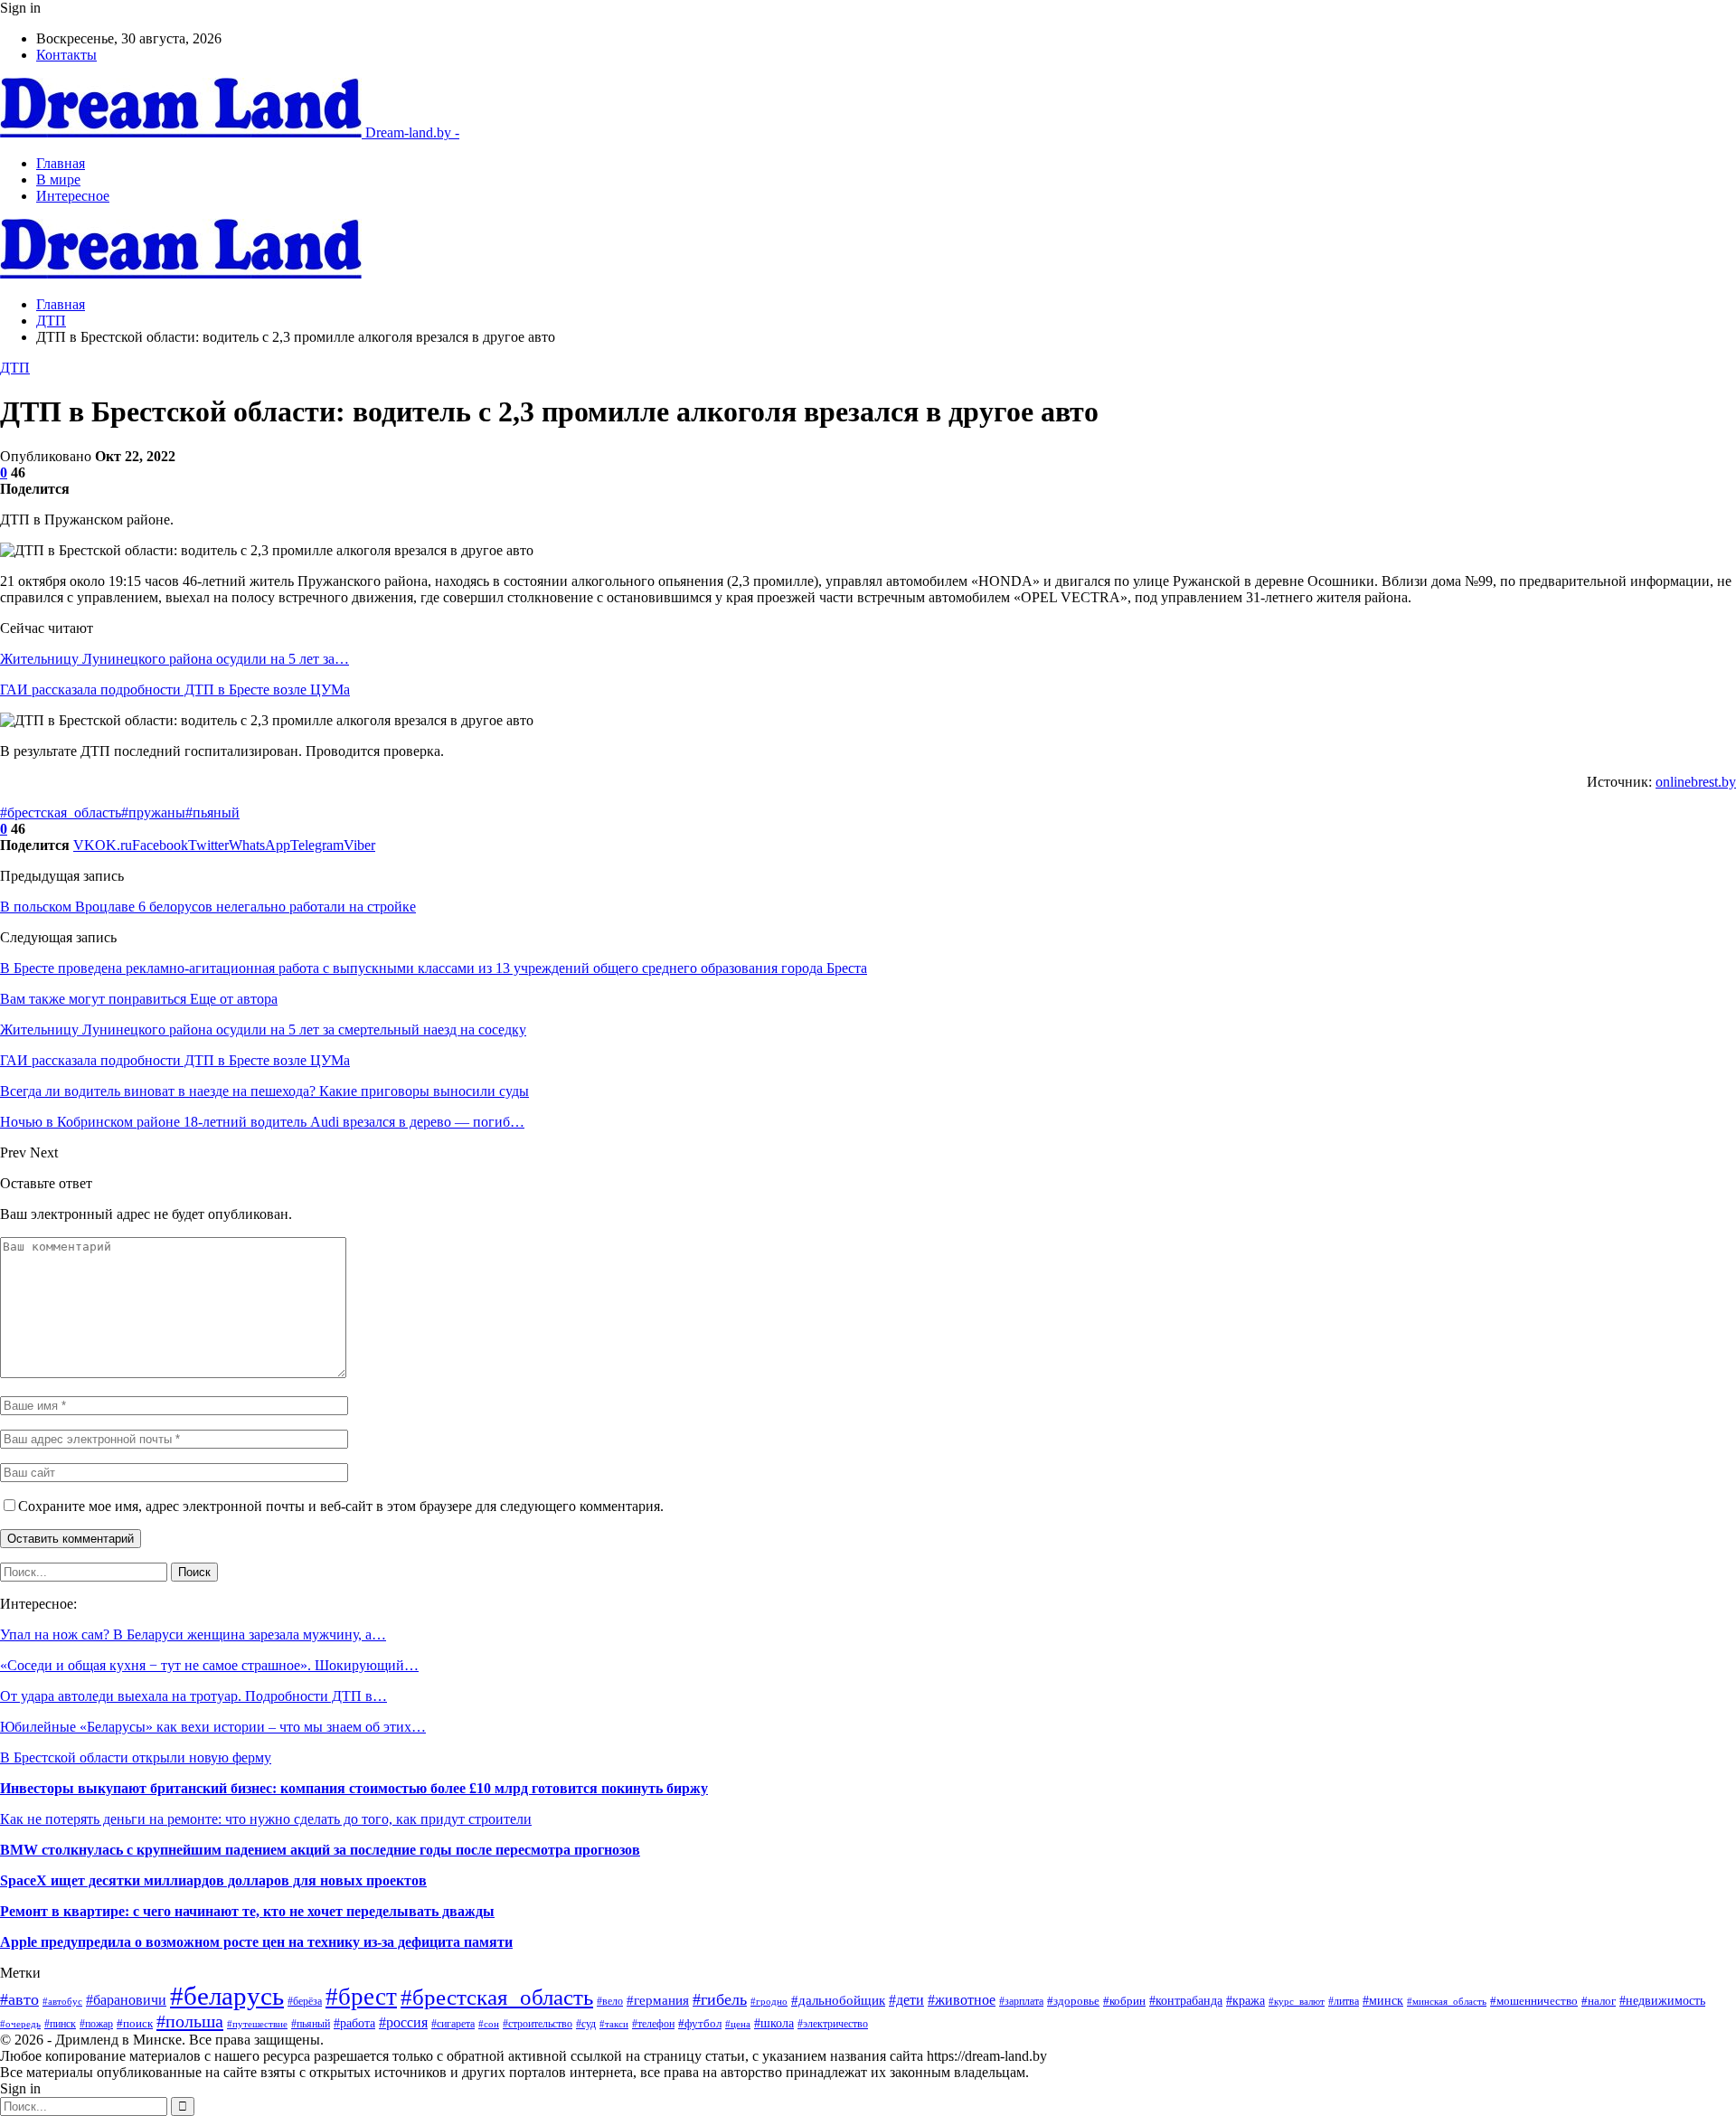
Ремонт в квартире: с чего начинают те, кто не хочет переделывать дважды (247, 1911)
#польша (190, 2021)
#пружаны (153, 812)
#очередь (20, 2024)
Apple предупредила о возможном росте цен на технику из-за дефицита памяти (256, 1942)
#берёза (305, 2001)
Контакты (66, 55)
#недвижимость (1662, 2000)
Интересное (73, 196)
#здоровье (1073, 2001)
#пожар (96, 2024)
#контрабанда (1186, 2001)
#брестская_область (61, 812)
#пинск (60, 2024)
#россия (403, 2022)
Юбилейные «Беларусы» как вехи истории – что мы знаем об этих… (213, 1727)
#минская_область (1447, 2001)
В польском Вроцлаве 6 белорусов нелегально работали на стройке (208, 907)
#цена (738, 2024)
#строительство (538, 2024)
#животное (962, 2000)
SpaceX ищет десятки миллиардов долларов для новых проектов (213, 1880)
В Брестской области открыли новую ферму (136, 1757)
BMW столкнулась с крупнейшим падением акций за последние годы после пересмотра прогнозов (320, 1850)
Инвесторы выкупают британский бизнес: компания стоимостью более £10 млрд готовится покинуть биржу (354, 1788)
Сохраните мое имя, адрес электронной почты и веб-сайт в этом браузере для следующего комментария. (341, 1506)
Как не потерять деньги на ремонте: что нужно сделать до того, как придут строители (266, 1819)
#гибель (720, 1999)
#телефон (653, 2024)
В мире (58, 179)
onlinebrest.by (1696, 782)
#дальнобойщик (838, 2000)
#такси (614, 2024)
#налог (1599, 2001)
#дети (906, 2000)
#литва (1344, 2001)
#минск (1383, 2000)
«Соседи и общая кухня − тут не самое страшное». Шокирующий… (209, 1665)
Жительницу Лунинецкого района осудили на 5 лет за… (175, 659)
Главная (61, 163)
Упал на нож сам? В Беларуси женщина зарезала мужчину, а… (193, 1634)
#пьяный (212, 812)
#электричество (833, 2024)
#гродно (769, 2001)
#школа (774, 2023)
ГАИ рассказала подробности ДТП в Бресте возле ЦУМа (175, 690)
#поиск (135, 2023)
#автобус (62, 2001)
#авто (19, 1999)
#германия (658, 2000)
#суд (586, 2024)
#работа (354, 2023)
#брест (361, 1997)
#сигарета (453, 2024)
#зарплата (1021, 2002)
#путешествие (257, 2024)
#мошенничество (1534, 2001)
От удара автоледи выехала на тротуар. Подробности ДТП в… (193, 1696)
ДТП (15, 368)
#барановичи (126, 2000)
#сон (489, 2024)
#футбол (700, 2023)
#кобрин (1124, 2001)
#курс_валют (1297, 2001)
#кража (1245, 2000)
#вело (610, 2002)
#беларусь (227, 1996)
